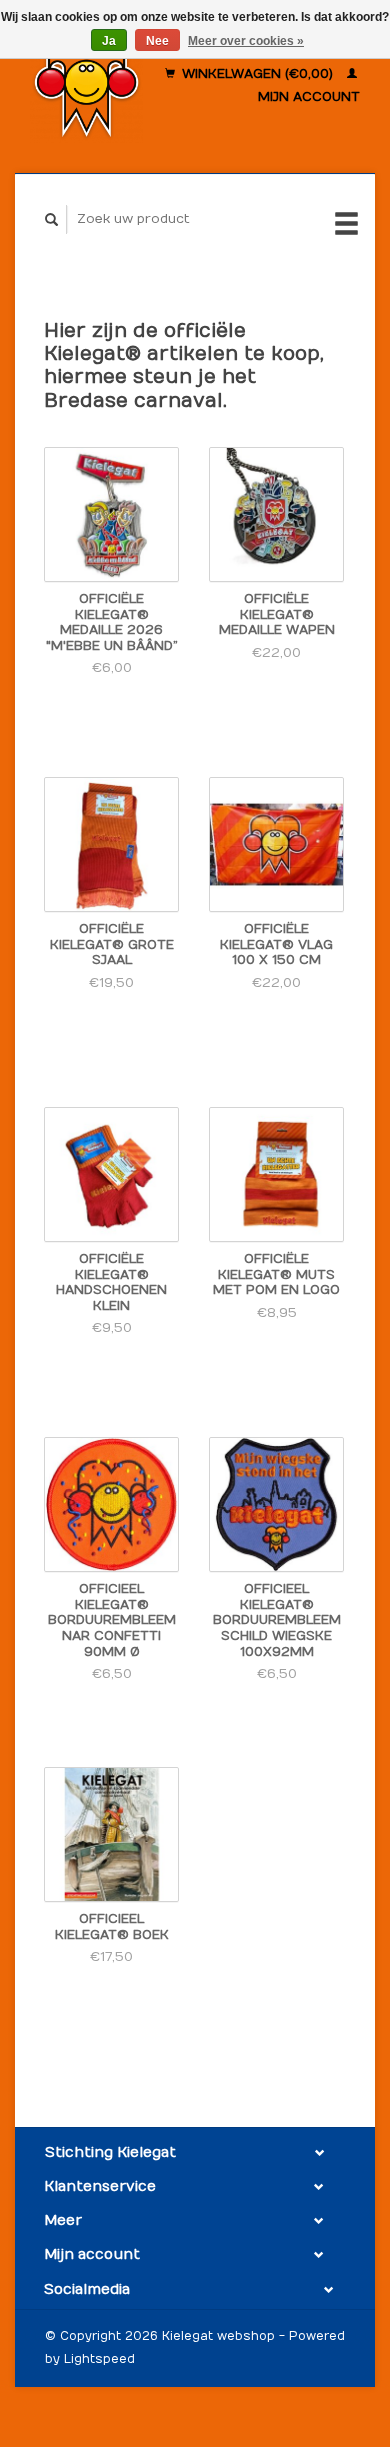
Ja (109, 41)
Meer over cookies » (246, 41)
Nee (157, 41)
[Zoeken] (52, 219)
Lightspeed (99, 2359)
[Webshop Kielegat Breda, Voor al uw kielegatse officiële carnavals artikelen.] (86, 86)
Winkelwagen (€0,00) (257, 74)
